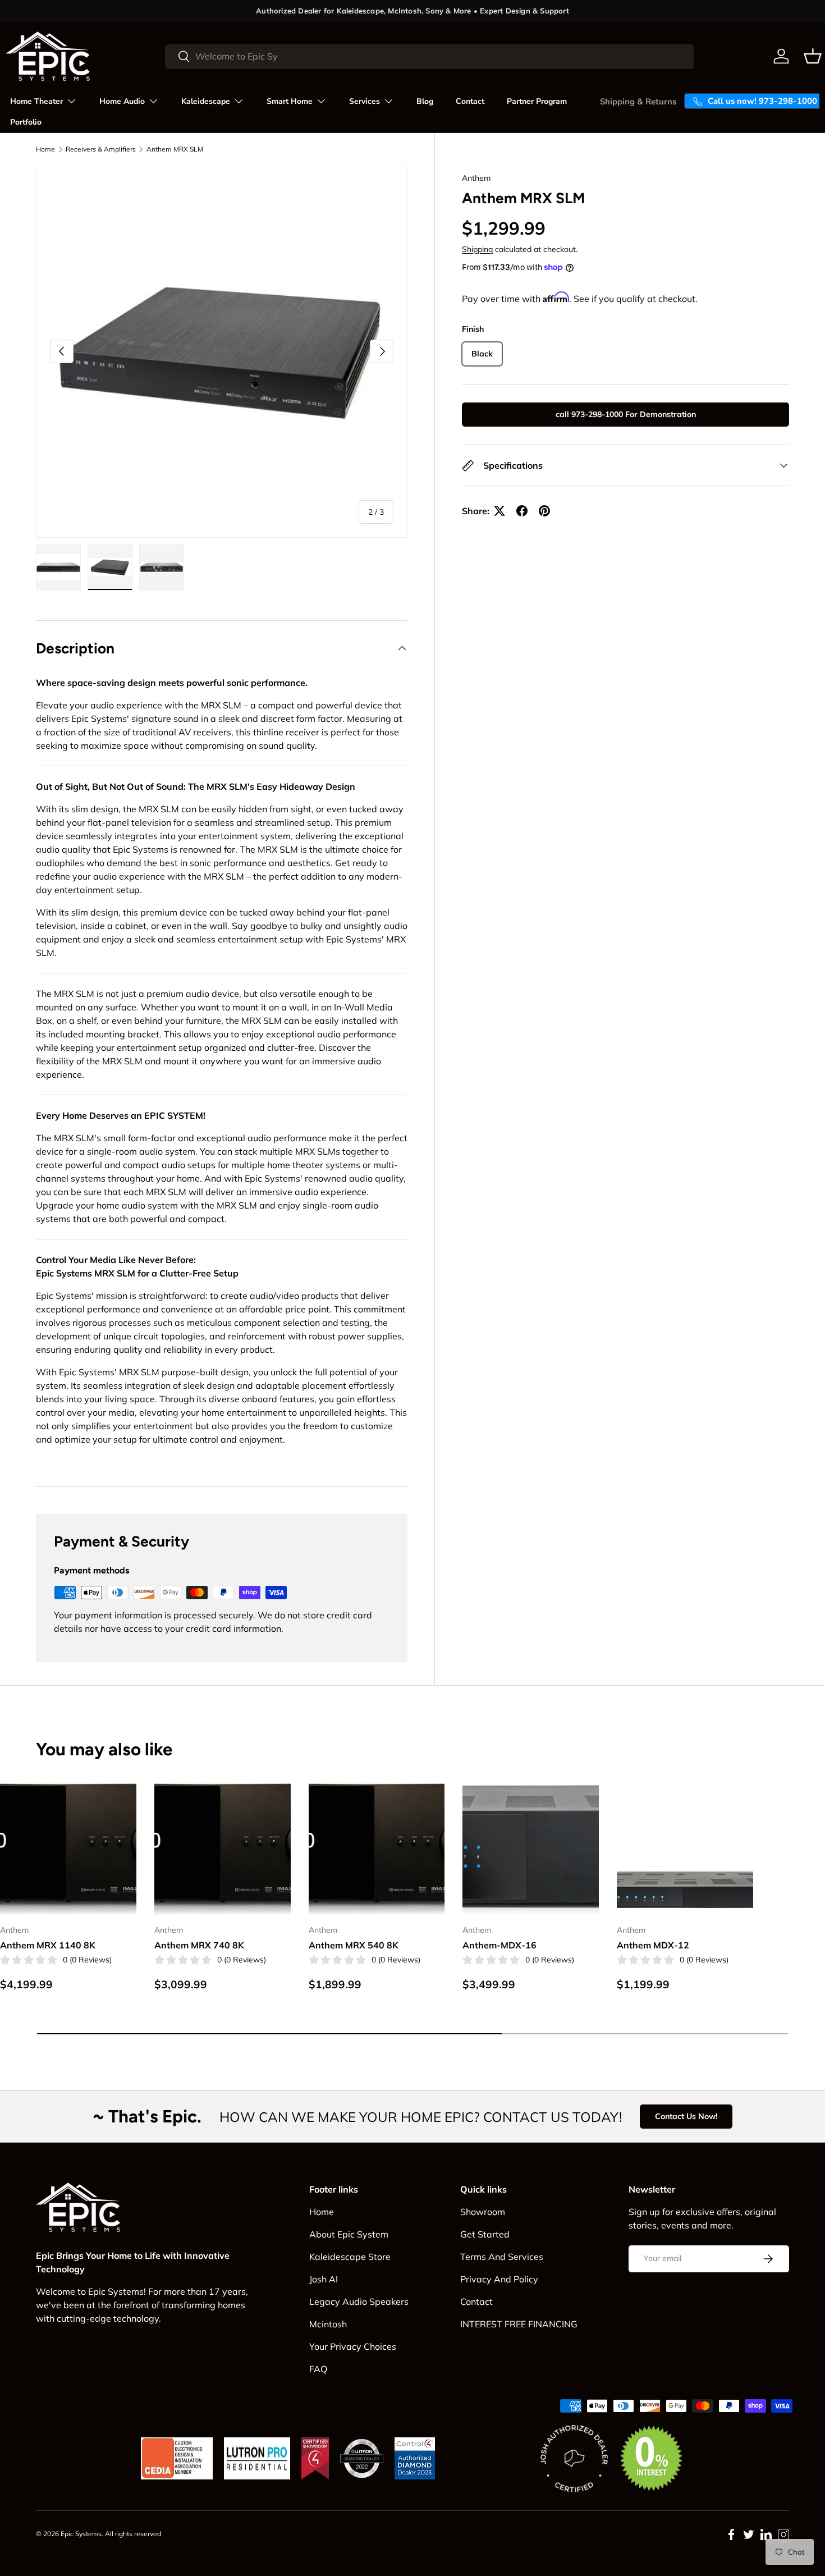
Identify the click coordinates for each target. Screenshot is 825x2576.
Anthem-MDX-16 (499, 1945)
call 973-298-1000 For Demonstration (626, 414)
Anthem (476, 178)
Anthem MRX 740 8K (199, 1945)
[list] (222, 351)
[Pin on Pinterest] (544, 511)
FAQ (318, 2369)
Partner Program (537, 101)
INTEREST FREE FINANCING (519, 2324)
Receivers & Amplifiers (101, 149)
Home (45, 149)
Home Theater (36, 101)
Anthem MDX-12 (653, 1945)
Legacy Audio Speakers (359, 2302)
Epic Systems (81, 2534)
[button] (813, 56)
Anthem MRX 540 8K (354, 1945)
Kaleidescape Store (350, 2257)
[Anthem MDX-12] (685, 1847)
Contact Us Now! (686, 2116)
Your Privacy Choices (353, 2346)
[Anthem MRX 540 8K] (377, 1847)
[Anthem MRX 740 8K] (223, 1847)
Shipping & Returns (638, 102)
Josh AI (324, 2279)
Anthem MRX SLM (175, 149)
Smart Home (290, 101)
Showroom (483, 2212)
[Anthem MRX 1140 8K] (68, 1847)
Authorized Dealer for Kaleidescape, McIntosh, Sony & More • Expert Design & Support (412, 11)
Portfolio (26, 122)
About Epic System (349, 2234)
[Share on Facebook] (522, 511)
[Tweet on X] (499, 511)
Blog (425, 101)
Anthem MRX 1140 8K (48, 1945)
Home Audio (122, 101)
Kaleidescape (206, 101)
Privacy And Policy (499, 2279)
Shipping (477, 250)
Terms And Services (502, 2257)
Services (365, 101)
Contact (470, 101)
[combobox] (430, 56)
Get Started (485, 2234)
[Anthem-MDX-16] (531, 1847)
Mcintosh (328, 2324)
